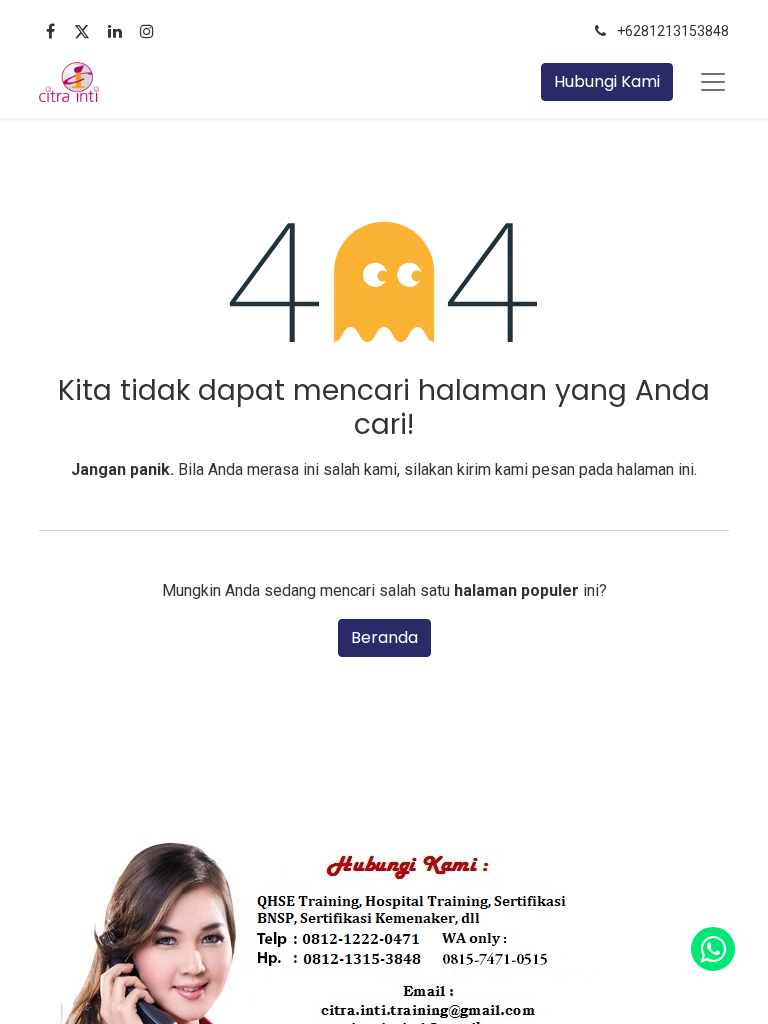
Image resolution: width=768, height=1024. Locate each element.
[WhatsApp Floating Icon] (713, 949)
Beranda (384, 637)
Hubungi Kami (607, 81)
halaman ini (655, 469)
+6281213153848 (673, 31)
